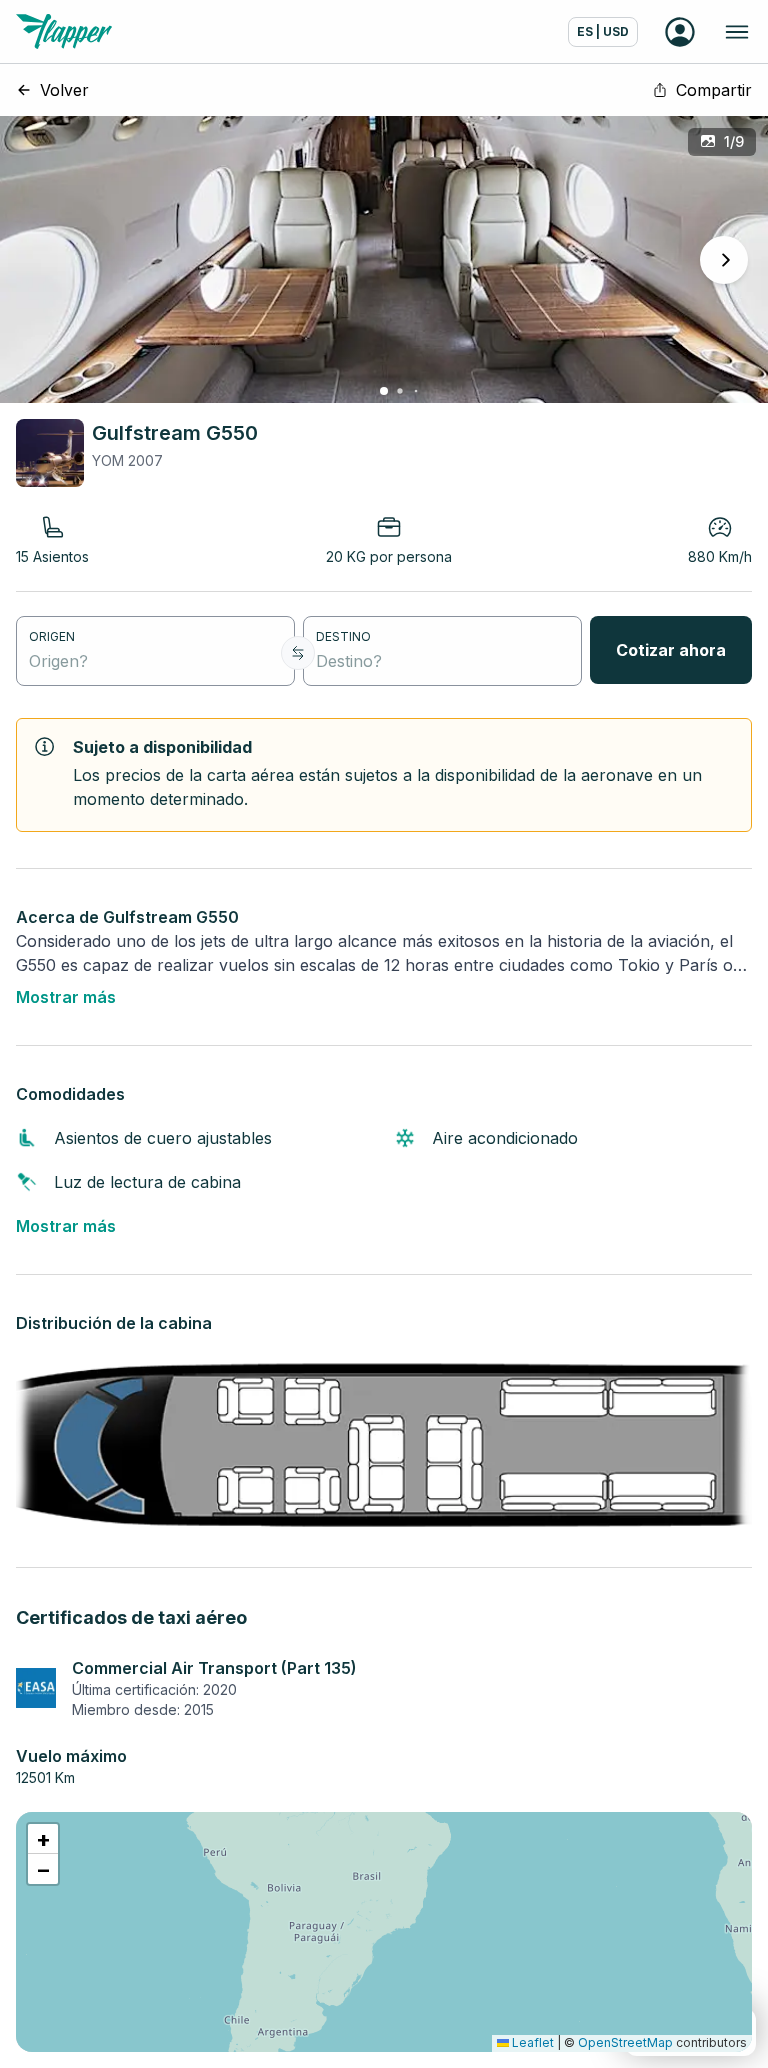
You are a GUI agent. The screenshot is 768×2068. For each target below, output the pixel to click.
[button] (43, 1839)
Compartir (714, 90)
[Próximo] (724, 260)
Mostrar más (66, 997)
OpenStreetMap (625, 2042)
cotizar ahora (671, 650)
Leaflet (531, 2042)
